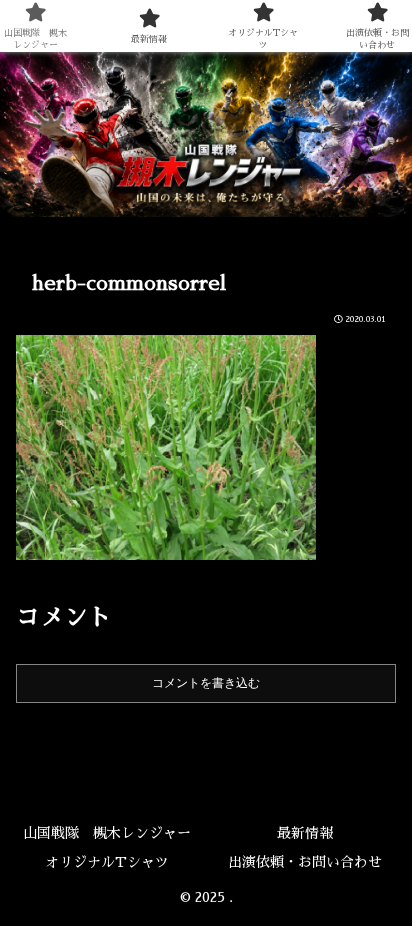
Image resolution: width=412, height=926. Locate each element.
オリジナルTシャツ (107, 862)
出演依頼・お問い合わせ (305, 862)
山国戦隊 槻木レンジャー (107, 833)
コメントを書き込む (206, 683)
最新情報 (305, 833)
